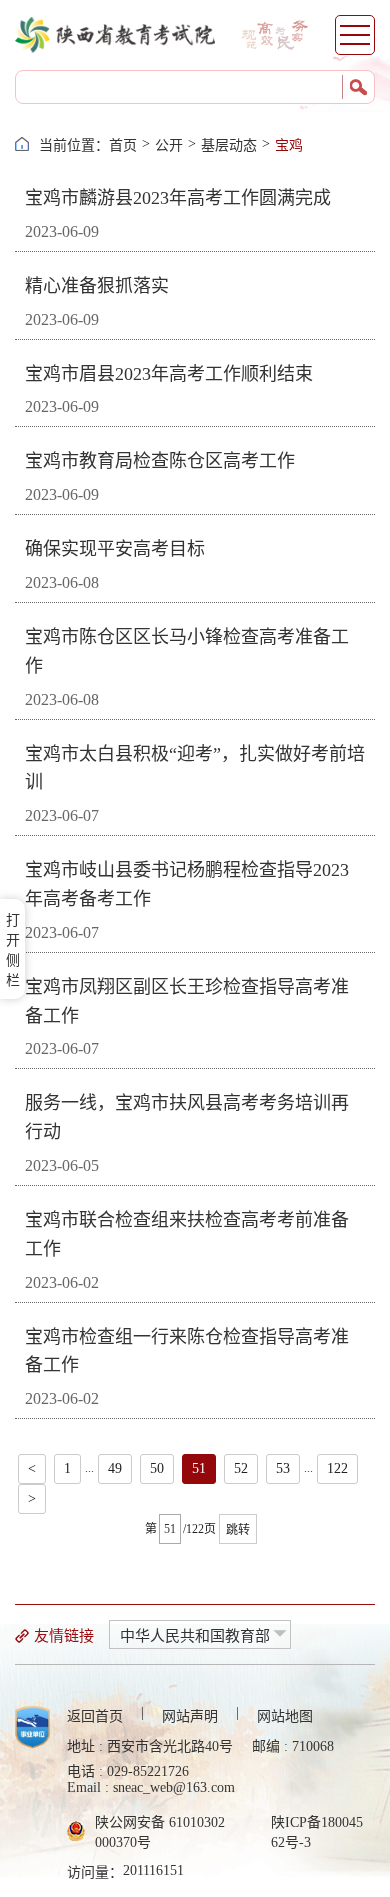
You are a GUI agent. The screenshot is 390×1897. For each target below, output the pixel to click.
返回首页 (95, 1716)
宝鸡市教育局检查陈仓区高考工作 (160, 461)
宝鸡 (289, 145)
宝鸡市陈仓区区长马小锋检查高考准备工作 (187, 651)
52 (241, 1468)
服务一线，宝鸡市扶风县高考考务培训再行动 (187, 1117)
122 (337, 1468)
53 (283, 1468)
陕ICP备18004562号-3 (317, 1832)
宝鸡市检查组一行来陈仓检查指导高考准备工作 (187, 1351)
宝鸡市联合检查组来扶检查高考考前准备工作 (187, 1234)
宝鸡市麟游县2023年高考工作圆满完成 (178, 198)
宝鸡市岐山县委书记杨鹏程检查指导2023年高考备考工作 (187, 884)
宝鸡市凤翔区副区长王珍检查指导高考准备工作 (187, 1001)
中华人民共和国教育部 (195, 1636)
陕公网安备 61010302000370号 (160, 1832)
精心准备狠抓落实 (97, 286)
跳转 (238, 1530)
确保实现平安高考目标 (115, 549)
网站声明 (190, 1716)
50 (157, 1468)
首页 (123, 145)
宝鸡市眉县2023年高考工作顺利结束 (169, 374)
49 (115, 1468)
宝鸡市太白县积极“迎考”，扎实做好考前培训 (195, 768)
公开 (169, 145)
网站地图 (285, 1716)
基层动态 (229, 145)
